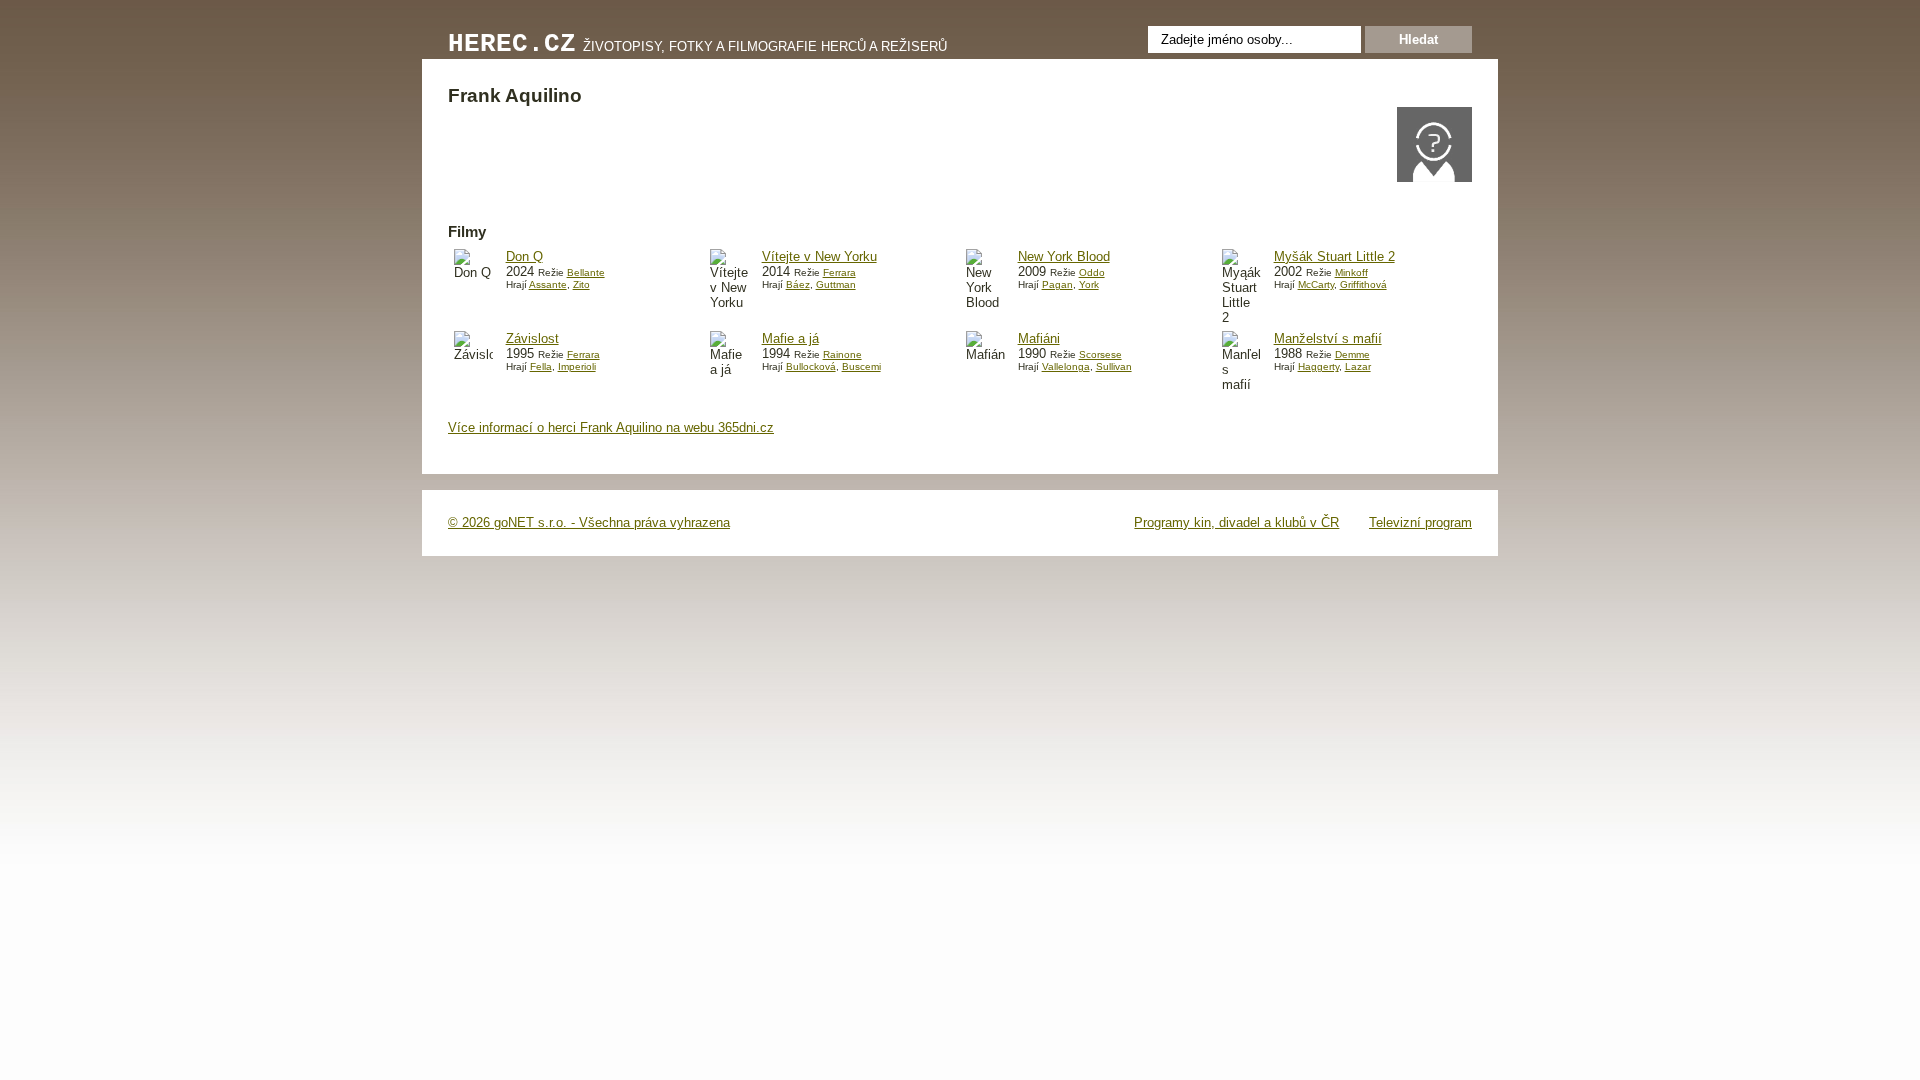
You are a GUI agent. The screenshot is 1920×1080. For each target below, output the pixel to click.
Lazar (1358, 366)
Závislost (532, 338)
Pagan (1057, 284)
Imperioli (577, 366)
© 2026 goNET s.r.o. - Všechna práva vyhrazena (589, 522)
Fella (541, 366)
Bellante (586, 272)
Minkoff (1351, 272)
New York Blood (1064, 256)
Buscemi (861, 366)
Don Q (524, 256)
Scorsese (1100, 354)
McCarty (1316, 284)
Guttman (836, 284)
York (1089, 284)
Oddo (1092, 272)
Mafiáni (1039, 338)
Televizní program (1420, 522)
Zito (581, 284)
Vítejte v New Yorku (819, 256)
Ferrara (839, 272)
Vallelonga (1066, 366)
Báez (798, 284)
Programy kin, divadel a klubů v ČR (1236, 522)
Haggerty (1318, 366)
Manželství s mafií (1328, 338)
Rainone (842, 354)
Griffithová (1363, 284)
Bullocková (811, 366)
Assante (548, 284)
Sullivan (1114, 366)
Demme (1352, 354)
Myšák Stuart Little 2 (1334, 256)
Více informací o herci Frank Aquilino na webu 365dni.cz (611, 427)
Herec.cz (512, 44)
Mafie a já (790, 338)
